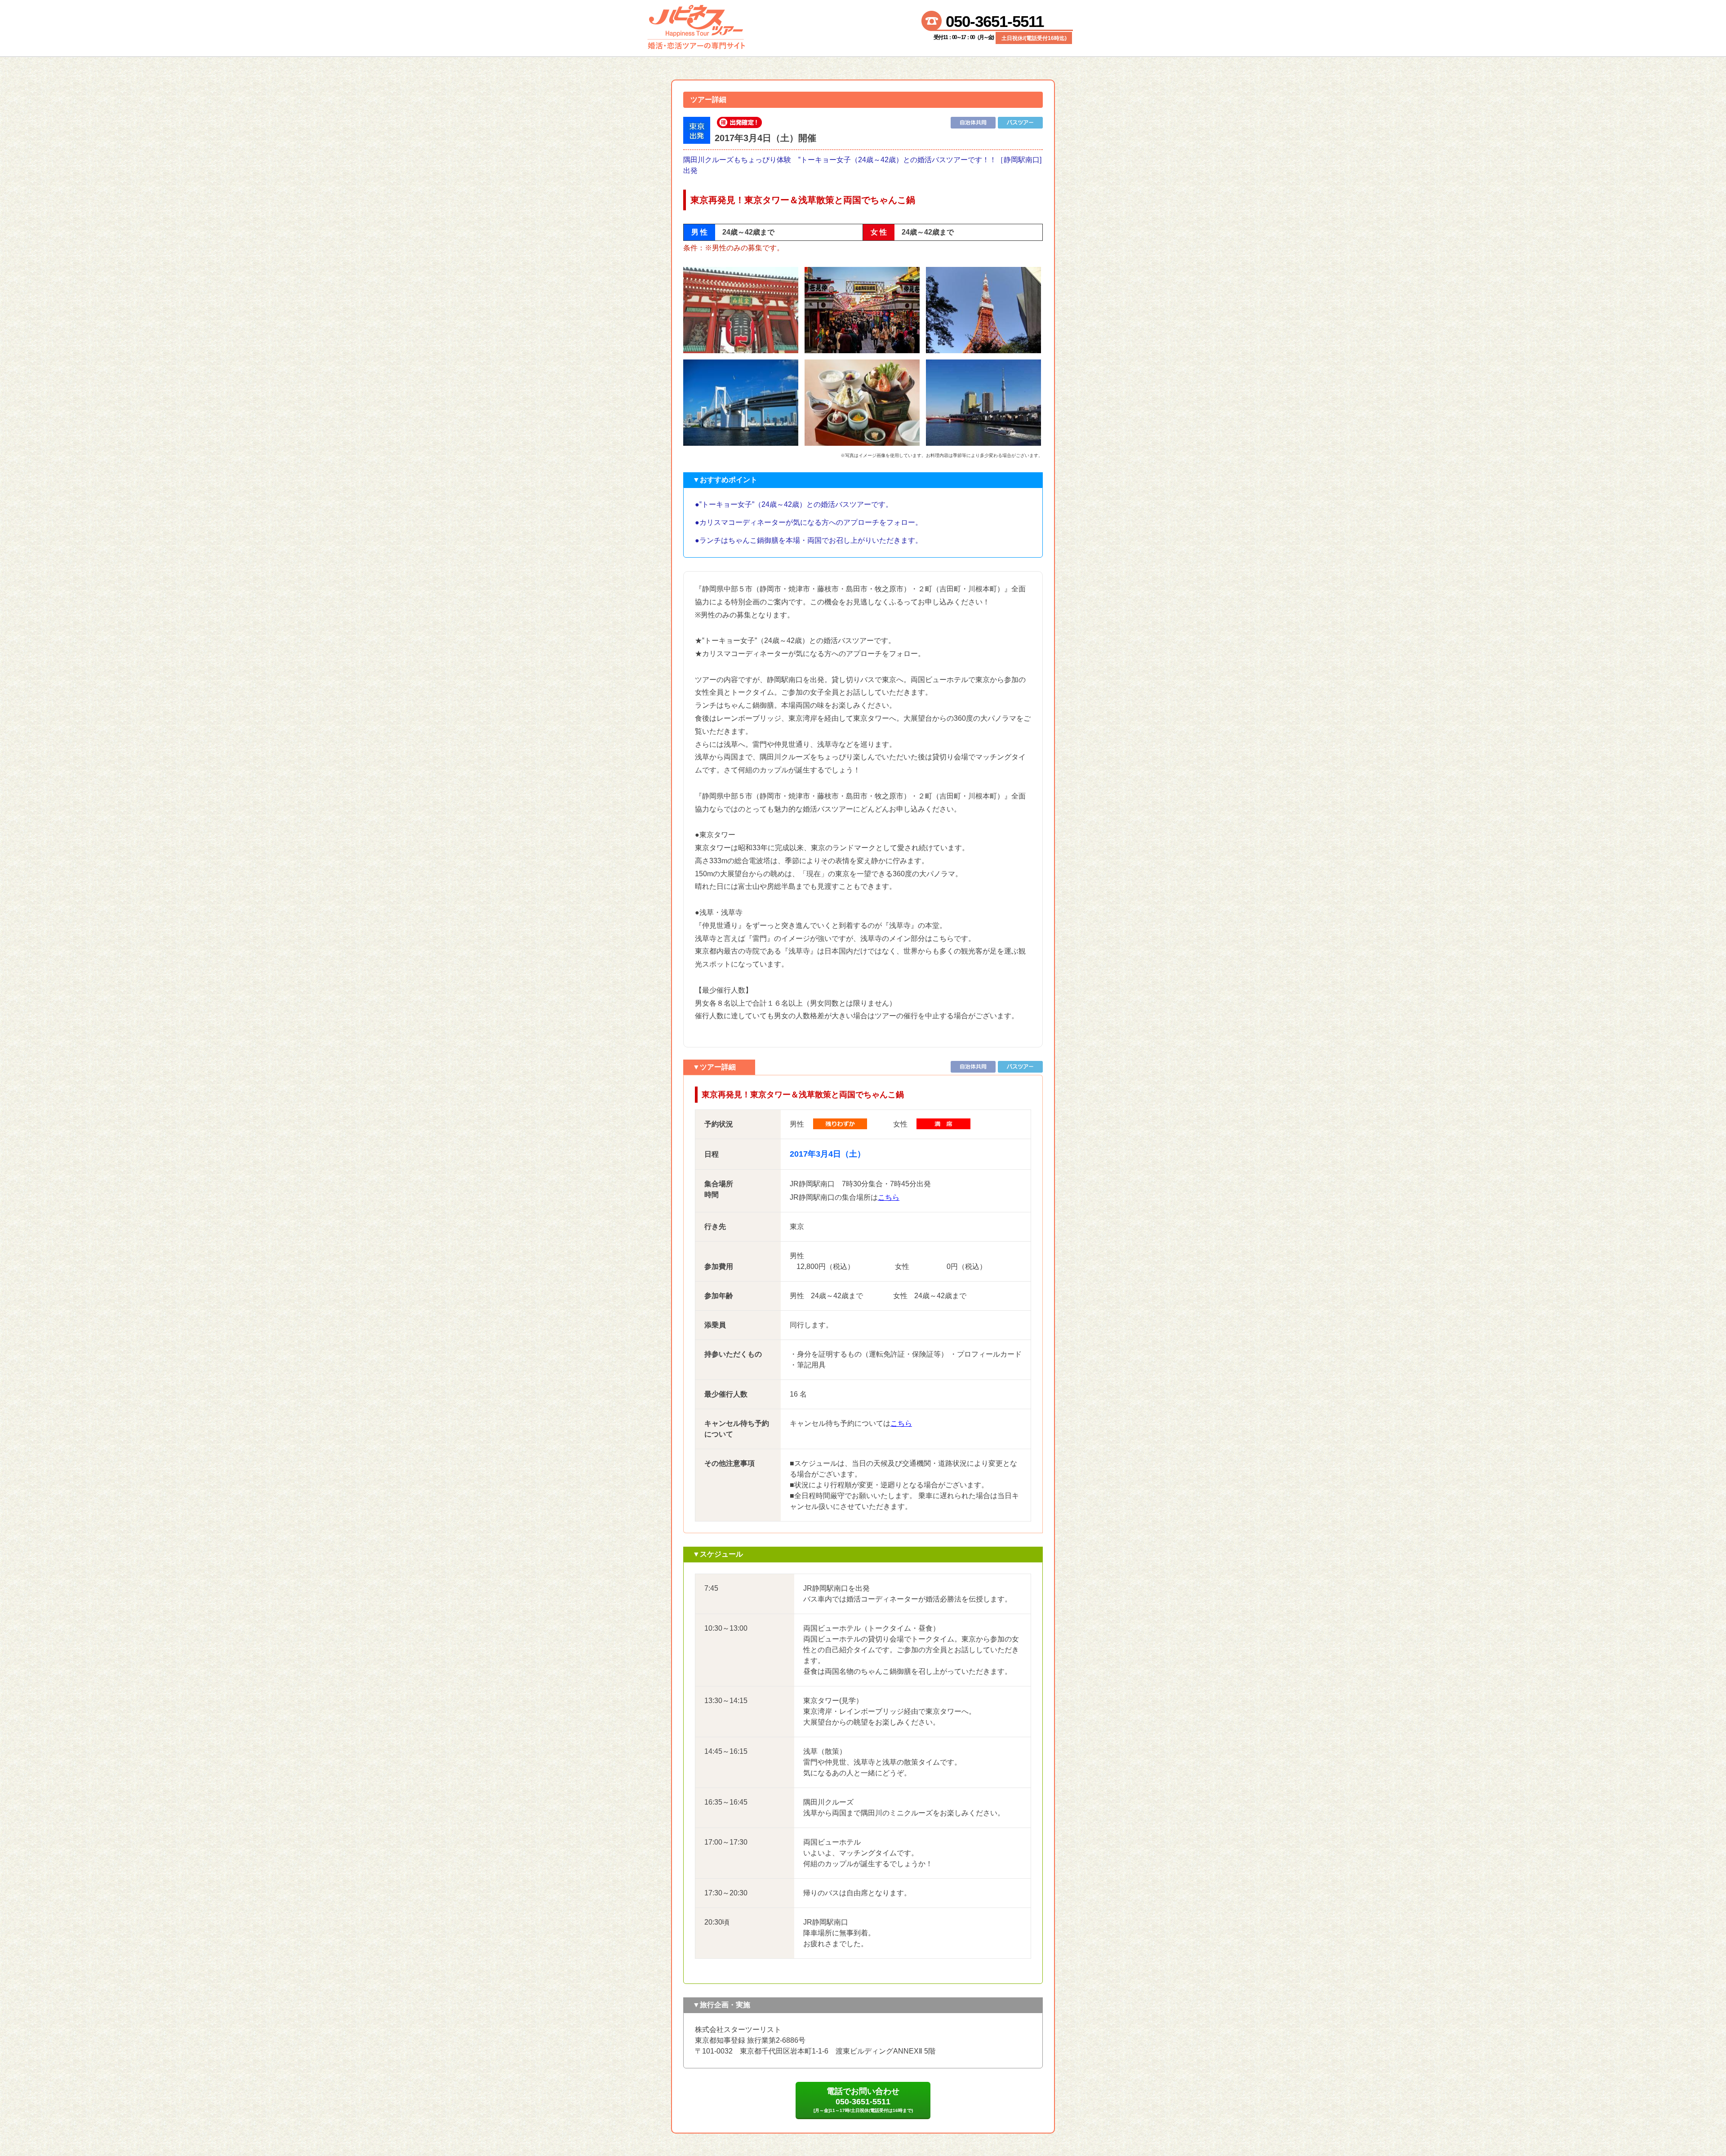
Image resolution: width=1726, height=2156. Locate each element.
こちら (889, 1197)
